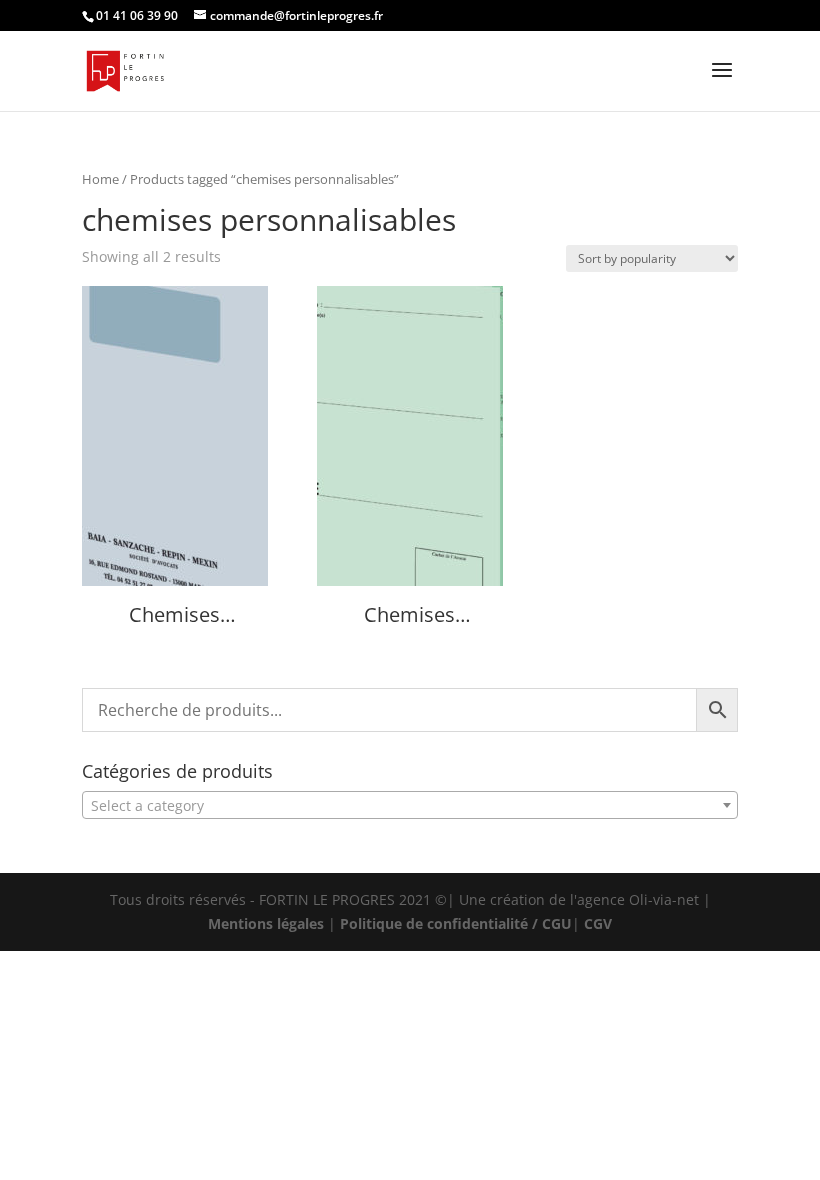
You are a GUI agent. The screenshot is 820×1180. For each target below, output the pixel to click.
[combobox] (410, 805)
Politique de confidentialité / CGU (456, 923)
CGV (598, 923)
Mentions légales (266, 923)
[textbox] (410, 806)
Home (100, 179)
